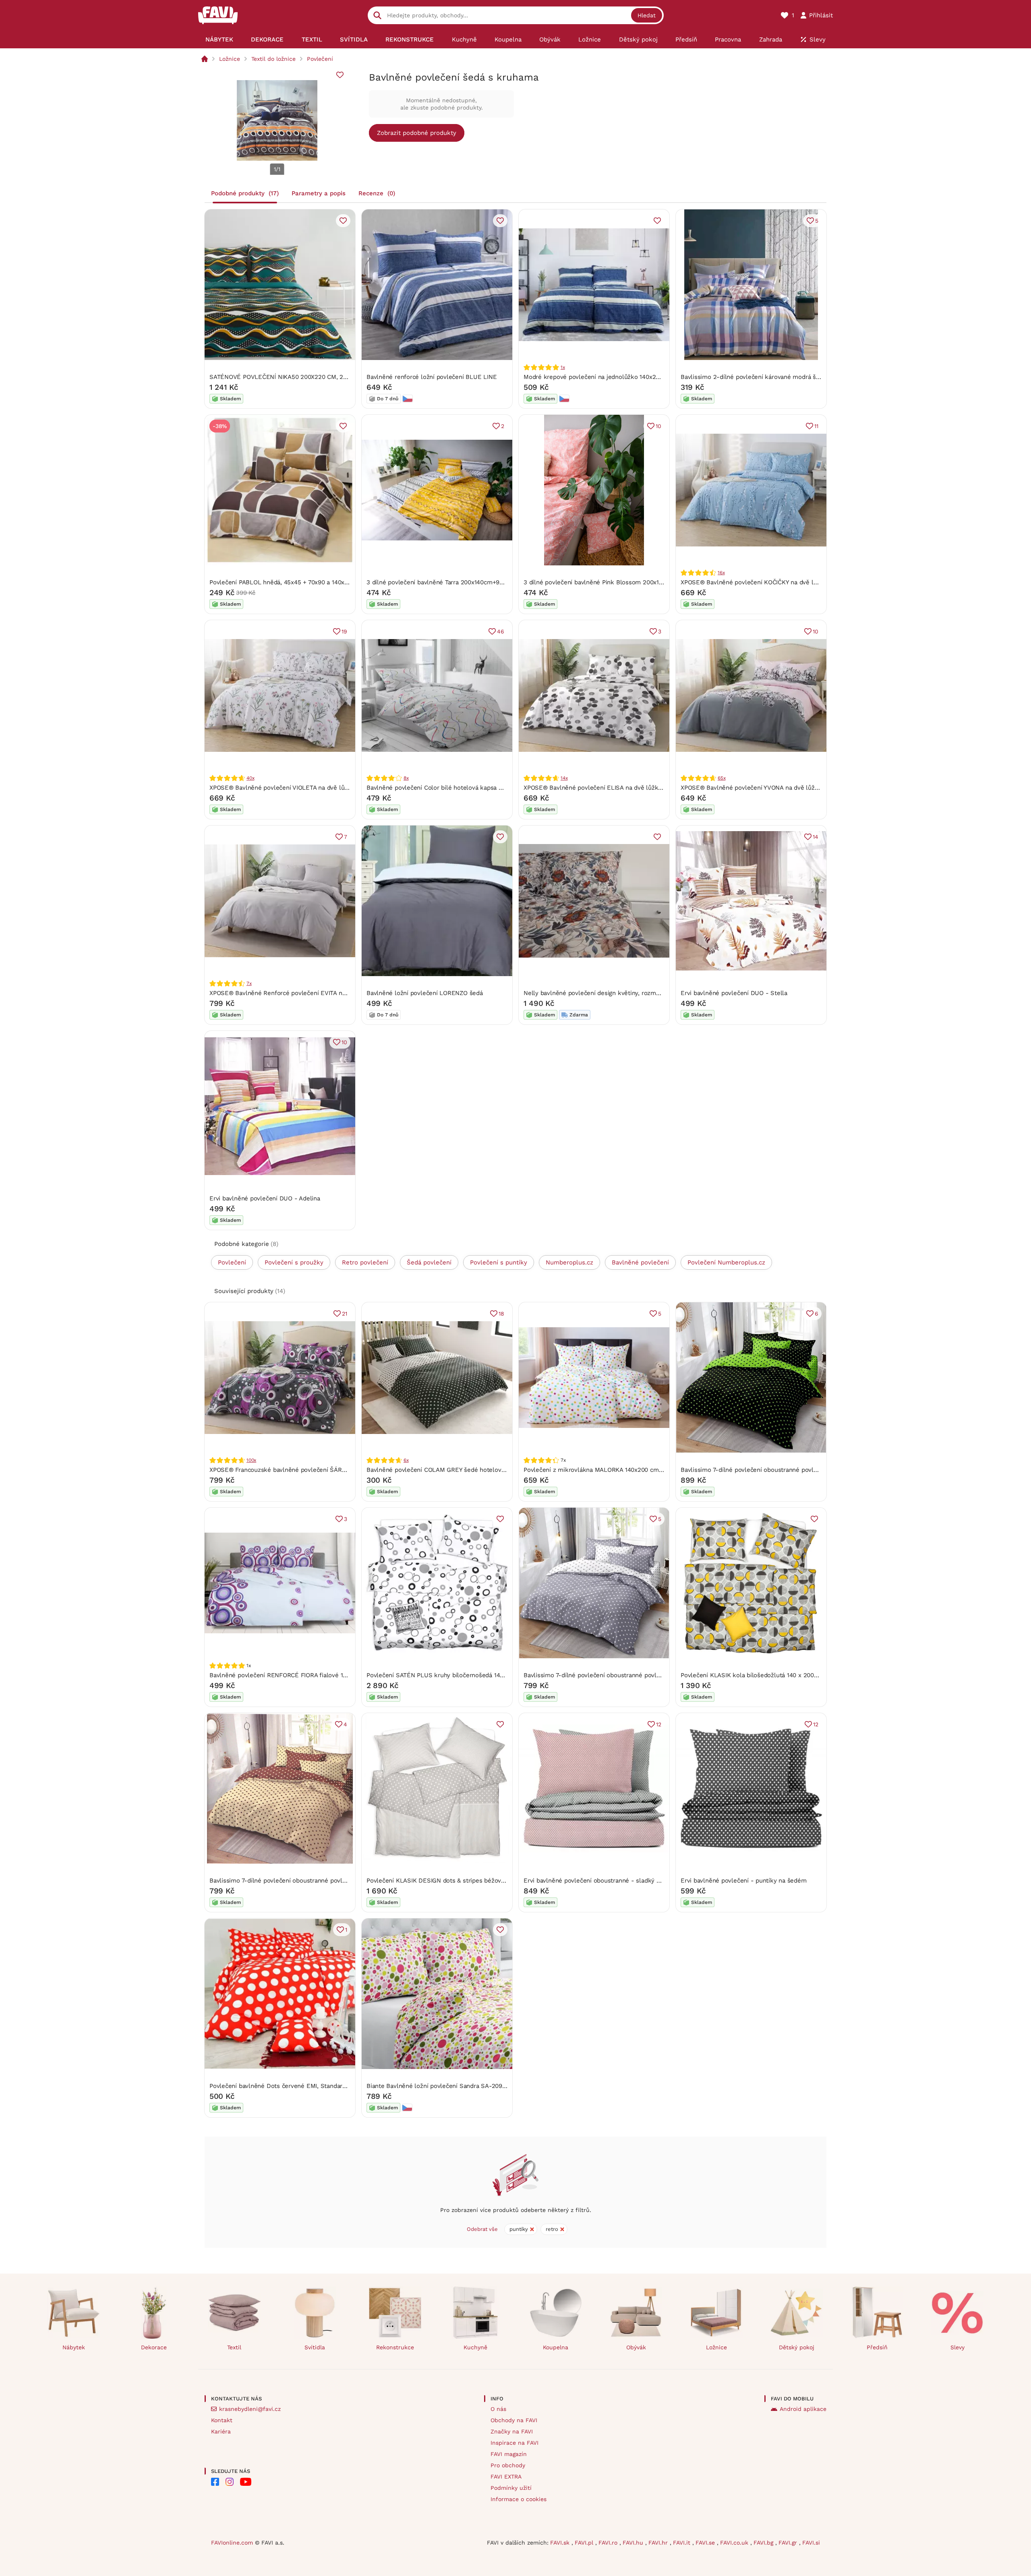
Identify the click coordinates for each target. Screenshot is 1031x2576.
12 (659, 1724)
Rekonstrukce (395, 2347)
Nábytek (74, 2347)
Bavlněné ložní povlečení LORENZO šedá (425, 993)
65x (721, 778)
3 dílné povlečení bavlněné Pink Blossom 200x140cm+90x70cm (614, 582)
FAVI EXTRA (506, 2477)
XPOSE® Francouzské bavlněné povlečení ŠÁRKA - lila (287, 1470)
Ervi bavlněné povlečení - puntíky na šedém (744, 1881)
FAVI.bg (764, 2543)
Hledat (647, 15)
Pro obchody (508, 2465)
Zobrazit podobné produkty (417, 133)
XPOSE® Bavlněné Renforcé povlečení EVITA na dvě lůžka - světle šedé (312, 993)
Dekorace (154, 2347)
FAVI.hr (659, 2543)
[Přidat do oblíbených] (340, 75)
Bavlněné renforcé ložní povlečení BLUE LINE (432, 377)
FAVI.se (706, 2543)
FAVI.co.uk (735, 2543)
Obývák (636, 2347)
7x (249, 983)
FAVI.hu (634, 2543)
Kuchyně (475, 2347)
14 (816, 837)
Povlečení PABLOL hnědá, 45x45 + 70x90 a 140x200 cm (288, 582)
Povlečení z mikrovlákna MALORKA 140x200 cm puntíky (603, 1470)
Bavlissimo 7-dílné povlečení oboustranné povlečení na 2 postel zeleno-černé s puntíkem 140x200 (821, 1470)
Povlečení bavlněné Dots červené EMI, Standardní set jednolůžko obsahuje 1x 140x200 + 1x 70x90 (348, 2086)
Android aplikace (803, 2409)
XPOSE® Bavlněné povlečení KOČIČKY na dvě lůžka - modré (766, 582)
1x (563, 367)
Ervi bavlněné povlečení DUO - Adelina (265, 1198)
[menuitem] (219, 39)
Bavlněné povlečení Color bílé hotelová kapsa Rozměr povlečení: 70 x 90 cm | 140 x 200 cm (497, 788)
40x (250, 778)
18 (501, 1314)
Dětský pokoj (797, 2347)
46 (501, 631)
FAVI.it (683, 2543)
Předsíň (877, 2347)
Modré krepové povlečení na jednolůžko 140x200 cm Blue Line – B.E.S (624, 377)
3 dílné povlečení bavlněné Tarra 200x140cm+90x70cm (444, 582)
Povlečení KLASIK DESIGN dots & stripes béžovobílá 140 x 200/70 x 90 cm (472, 1881)
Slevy (958, 2347)
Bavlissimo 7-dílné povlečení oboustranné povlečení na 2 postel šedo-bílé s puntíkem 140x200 (659, 1675)
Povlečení (320, 59)
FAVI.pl (585, 2543)
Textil (234, 2347)
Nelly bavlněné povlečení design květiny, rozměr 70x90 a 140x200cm (621, 993)
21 (345, 1314)
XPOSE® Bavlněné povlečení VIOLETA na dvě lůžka (282, 788)
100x (251, 1460)
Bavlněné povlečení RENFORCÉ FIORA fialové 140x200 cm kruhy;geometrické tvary (327, 1675)
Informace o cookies (519, 2499)
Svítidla (315, 2347)
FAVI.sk (561, 2543)
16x (721, 573)
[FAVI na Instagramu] (230, 2482)
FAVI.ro (609, 2543)
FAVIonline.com (232, 2543)
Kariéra (221, 2431)
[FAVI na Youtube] (246, 2482)
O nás (498, 2409)
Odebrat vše (482, 2229)
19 (344, 631)
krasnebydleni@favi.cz (250, 2409)
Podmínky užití (511, 2488)
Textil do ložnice (273, 59)
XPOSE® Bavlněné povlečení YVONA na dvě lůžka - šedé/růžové (772, 788)
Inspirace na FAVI (514, 2443)
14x (564, 778)
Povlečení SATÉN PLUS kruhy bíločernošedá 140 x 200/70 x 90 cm (461, 1675)
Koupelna (556, 2347)
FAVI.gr (789, 2543)
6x (406, 1460)
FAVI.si (811, 2543)
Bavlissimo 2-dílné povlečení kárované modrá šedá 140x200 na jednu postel (789, 377)
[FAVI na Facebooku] (215, 2482)
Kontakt (222, 2420)
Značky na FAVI (512, 2431)
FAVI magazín (509, 2454)
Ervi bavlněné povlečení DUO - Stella (734, 993)
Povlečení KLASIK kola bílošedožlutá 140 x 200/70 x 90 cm (764, 1675)
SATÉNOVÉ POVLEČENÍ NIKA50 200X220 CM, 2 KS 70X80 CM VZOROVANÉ (315, 377)
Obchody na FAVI (514, 2420)
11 (816, 426)
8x (406, 778)
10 (658, 426)
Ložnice (230, 59)
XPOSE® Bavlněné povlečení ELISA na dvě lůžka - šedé (603, 788)
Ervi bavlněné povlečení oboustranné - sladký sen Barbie (605, 1881)
